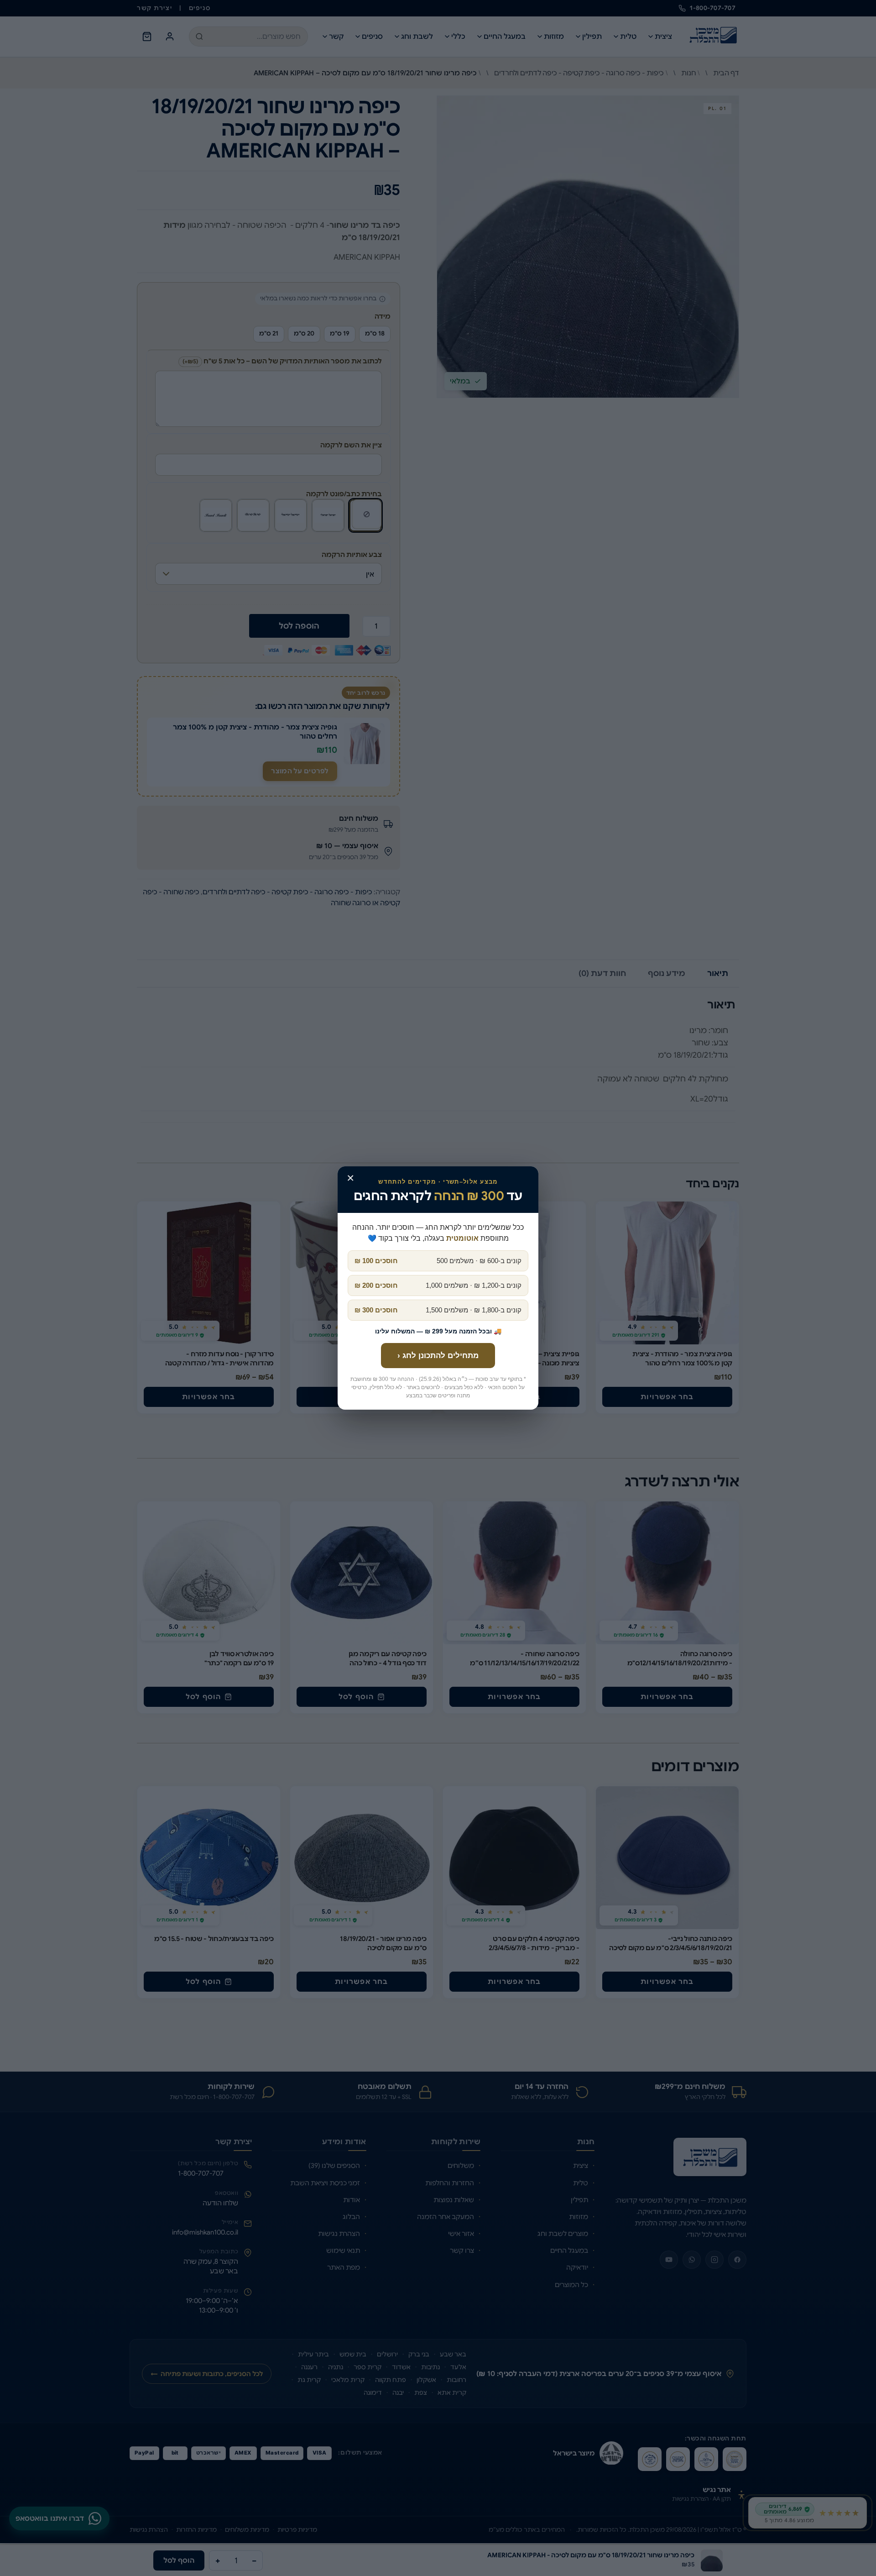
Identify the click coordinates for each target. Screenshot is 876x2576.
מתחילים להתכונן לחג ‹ (438, 1356)
